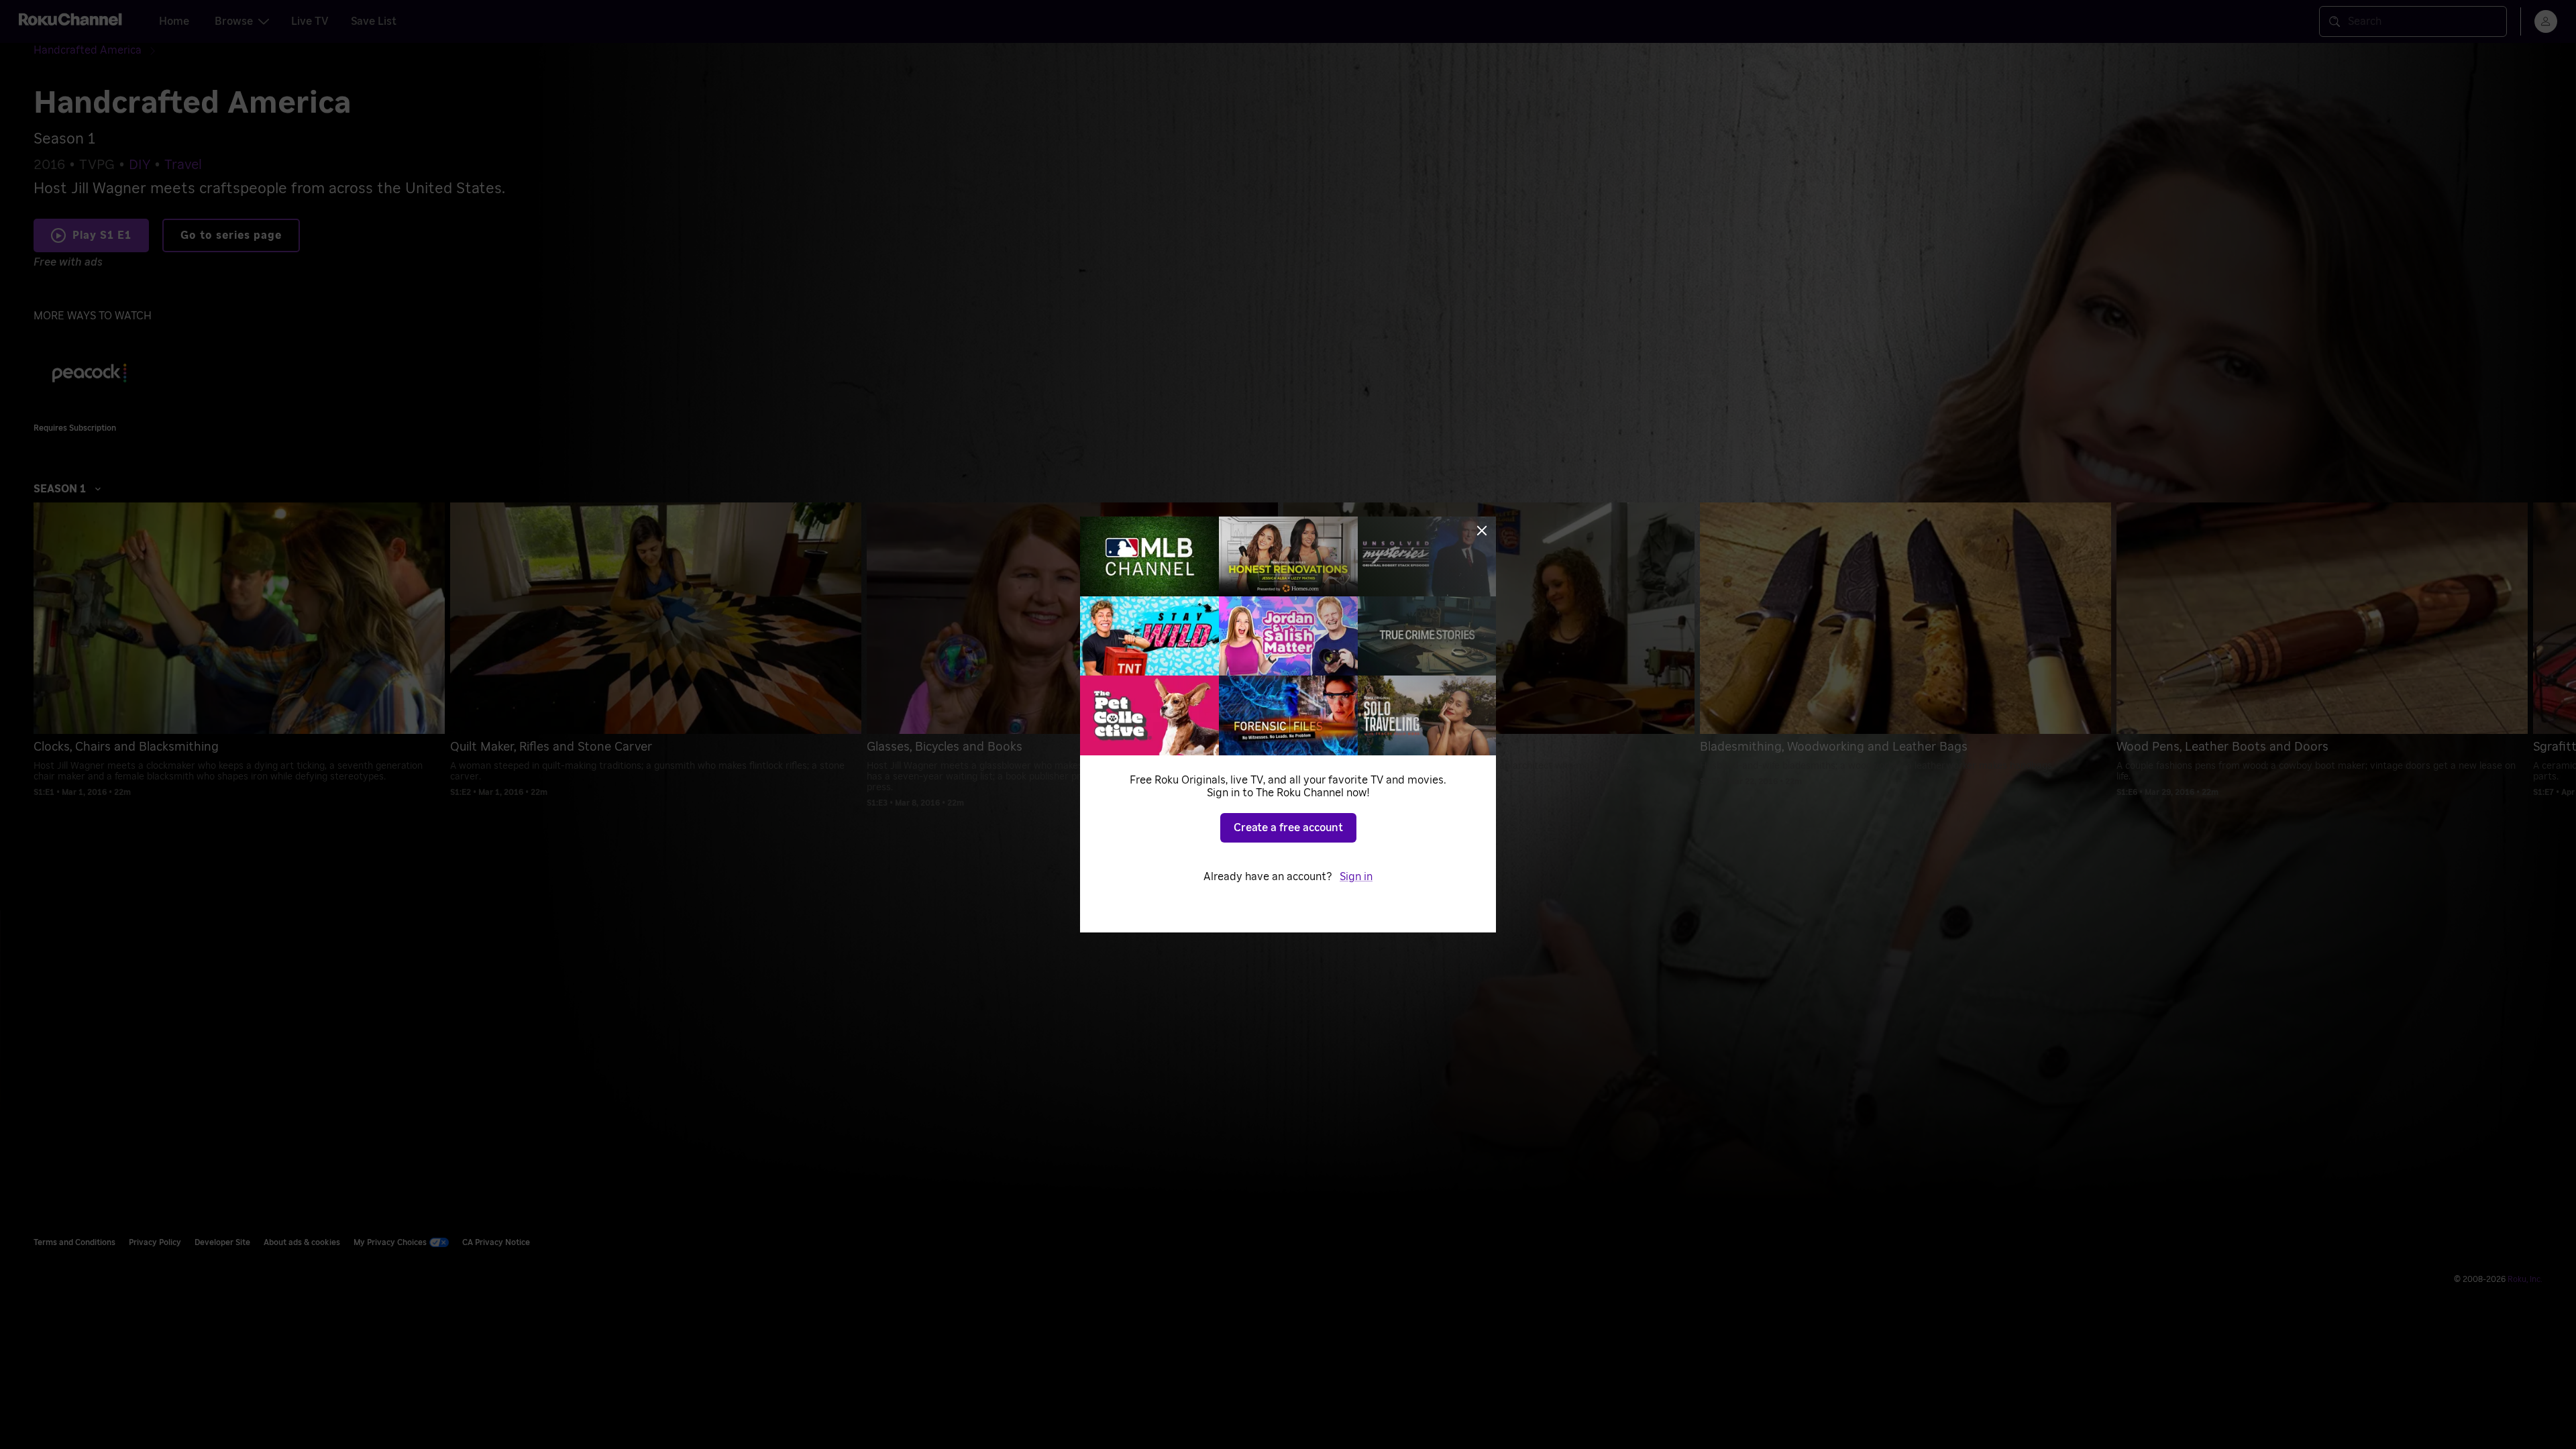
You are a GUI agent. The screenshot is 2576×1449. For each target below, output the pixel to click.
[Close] (1482, 531)
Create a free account (1288, 828)
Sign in (1356, 877)
